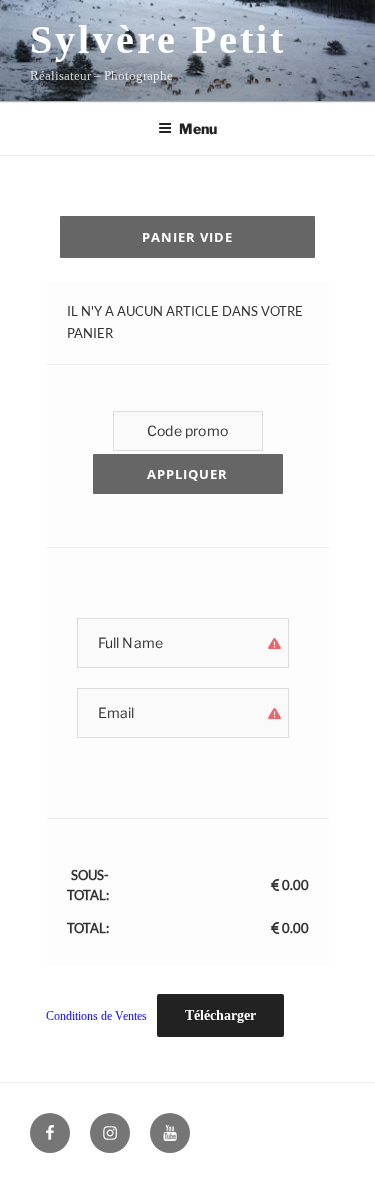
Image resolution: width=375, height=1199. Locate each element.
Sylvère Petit (158, 39)
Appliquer (187, 474)
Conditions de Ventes (96, 1016)
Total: (88, 928)
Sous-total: (88, 885)
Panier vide (187, 237)
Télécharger (220, 1015)
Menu (198, 128)
